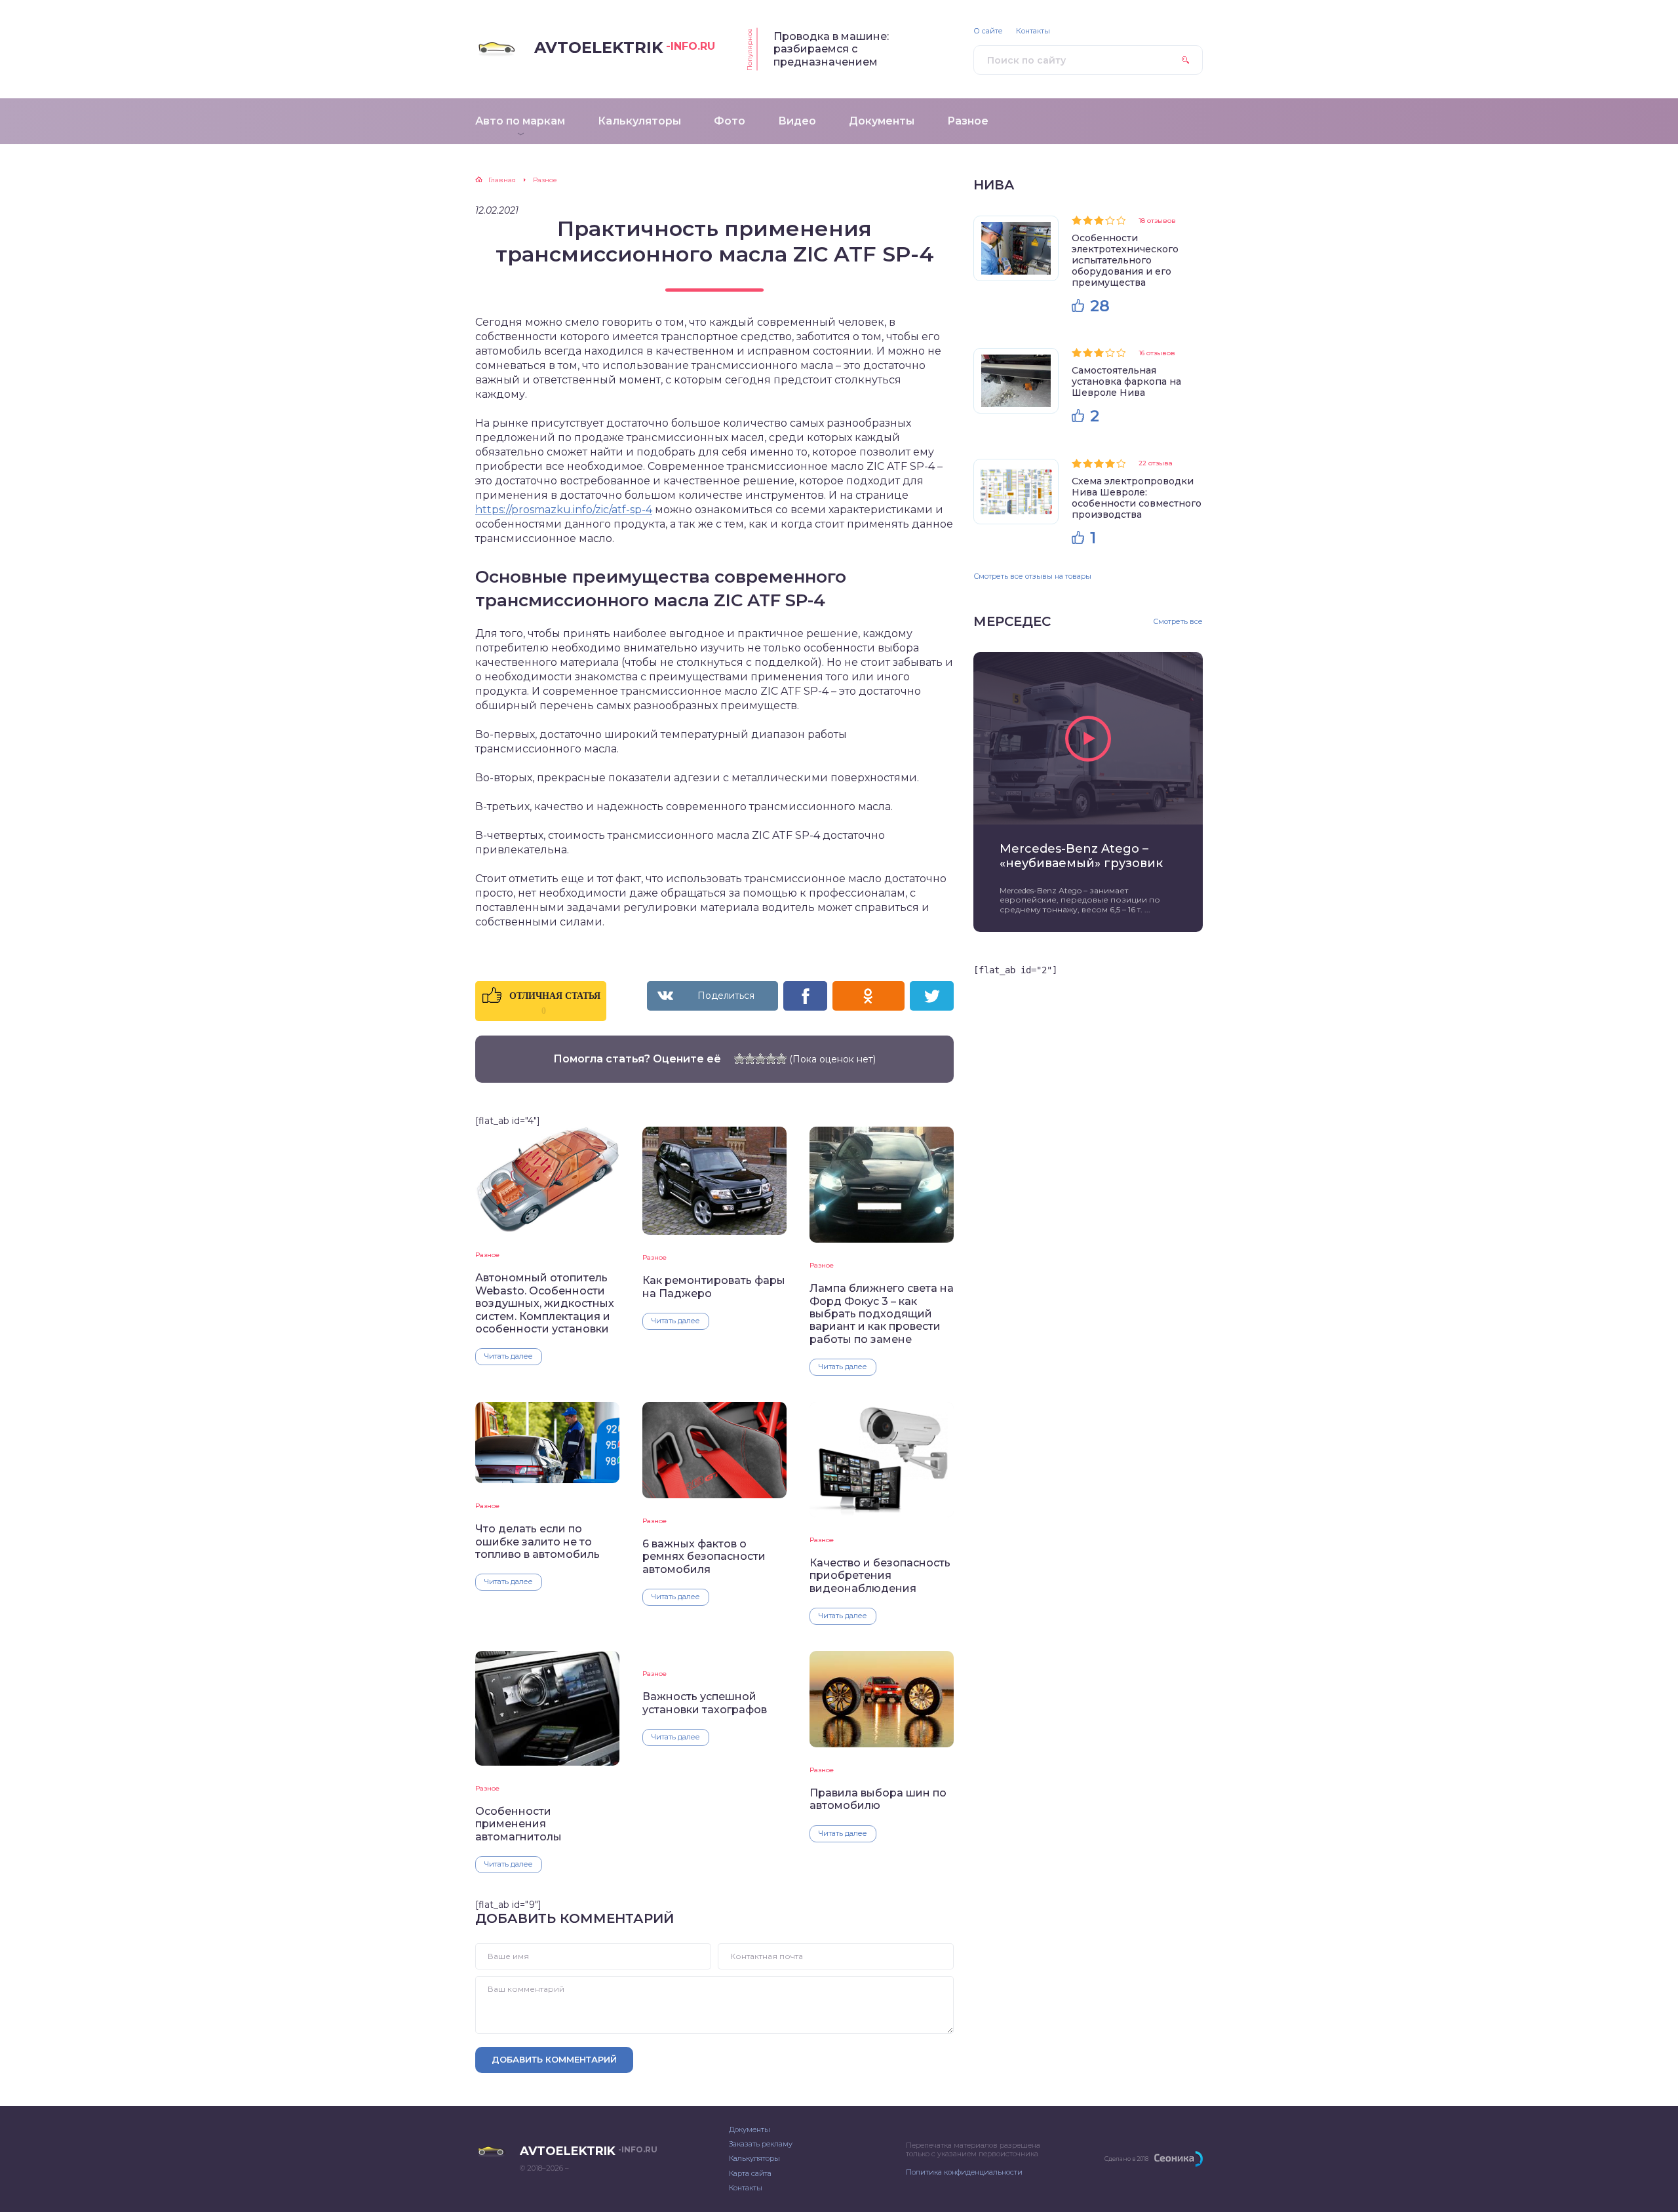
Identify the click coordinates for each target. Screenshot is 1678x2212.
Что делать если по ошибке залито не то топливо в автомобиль (537, 1542)
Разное (487, 1255)
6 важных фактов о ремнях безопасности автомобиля (704, 1557)
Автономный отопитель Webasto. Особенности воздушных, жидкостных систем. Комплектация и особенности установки (545, 1303)
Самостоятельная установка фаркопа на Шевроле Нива (1126, 381)
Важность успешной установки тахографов (705, 1703)
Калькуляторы (754, 2158)
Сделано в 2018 (1126, 2159)
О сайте (988, 31)
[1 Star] (739, 1058)
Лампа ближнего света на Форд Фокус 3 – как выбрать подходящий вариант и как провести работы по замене (882, 1314)
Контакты (1033, 31)
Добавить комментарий (554, 2059)
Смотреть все (1178, 622)
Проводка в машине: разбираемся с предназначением (831, 49)
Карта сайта (750, 2173)
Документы (750, 2129)
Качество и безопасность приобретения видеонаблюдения (880, 1576)
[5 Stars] (781, 1058)
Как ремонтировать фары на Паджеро (714, 1287)
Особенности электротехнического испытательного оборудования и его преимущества (1125, 260)
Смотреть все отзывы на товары (1032, 576)
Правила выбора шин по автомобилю (878, 1799)
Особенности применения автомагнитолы (518, 1824)
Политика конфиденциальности (964, 2172)
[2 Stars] (750, 1058)
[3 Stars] (760, 1058)
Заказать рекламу (761, 2144)
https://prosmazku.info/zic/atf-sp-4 (564, 510)
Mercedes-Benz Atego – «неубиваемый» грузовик (1081, 856)
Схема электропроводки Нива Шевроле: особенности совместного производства (1137, 498)
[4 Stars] (771, 1058)
